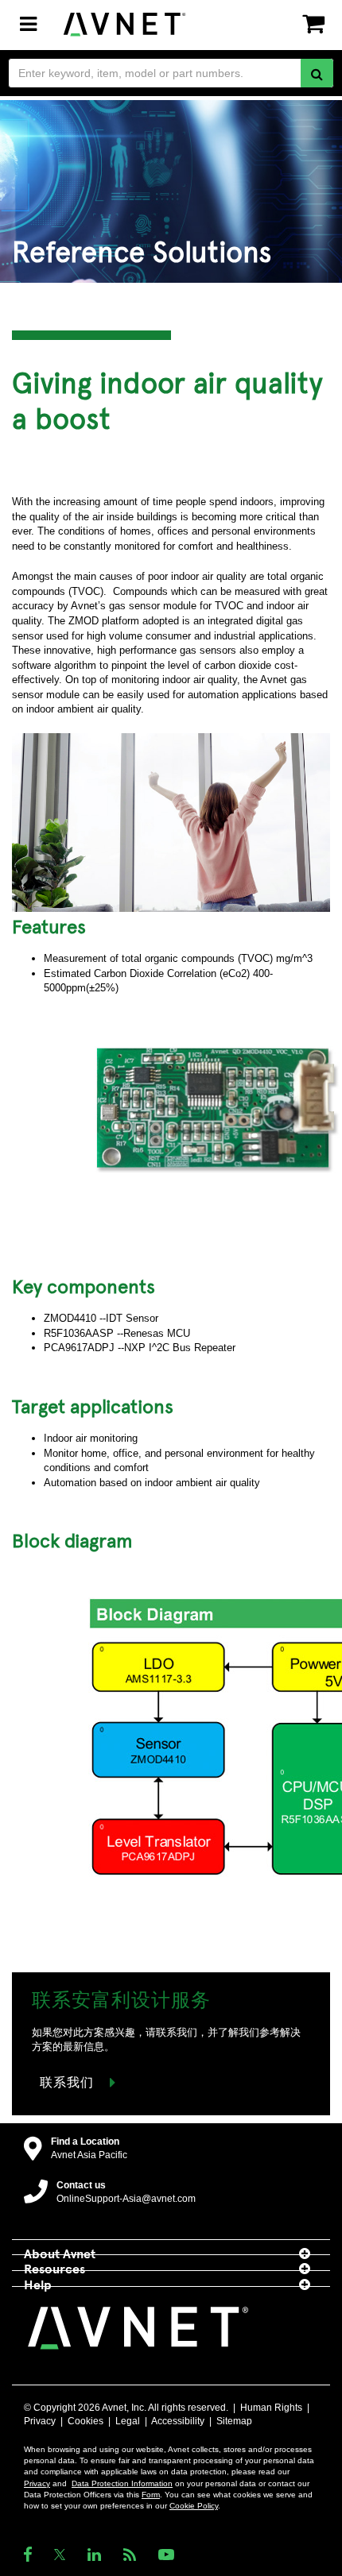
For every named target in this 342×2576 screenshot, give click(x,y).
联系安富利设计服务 (121, 1999)
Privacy (40, 2421)
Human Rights (271, 2408)
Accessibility (178, 2421)
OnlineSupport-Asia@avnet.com (126, 2199)
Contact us (81, 2185)
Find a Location (85, 2142)
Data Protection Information (122, 2483)
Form (151, 2495)
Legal (128, 2421)
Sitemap (234, 2421)
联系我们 (67, 2081)
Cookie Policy (194, 2506)
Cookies (85, 2421)
